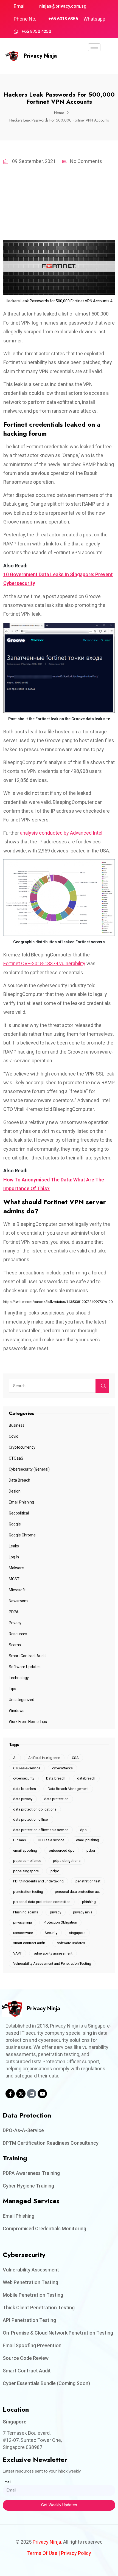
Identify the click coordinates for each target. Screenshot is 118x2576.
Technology (19, 1678)
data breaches (25, 1789)
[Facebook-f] (10, 2094)
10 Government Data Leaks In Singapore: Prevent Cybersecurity (58, 579)
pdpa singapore (26, 1871)
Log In (14, 1557)
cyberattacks (62, 1768)
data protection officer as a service (41, 1830)
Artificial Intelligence (44, 1758)
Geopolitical (19, 1513)
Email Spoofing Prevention (32, 2345)
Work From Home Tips (28, 1722)
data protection (56, 1799)
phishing (89, 1902)
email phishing (88, 1840)
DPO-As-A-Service (23, 2130)
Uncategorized (22, 1700)
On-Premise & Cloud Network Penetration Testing (58, 2333)
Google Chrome (22, 1535)
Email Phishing (21, 1502)
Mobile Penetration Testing (33, 2295)
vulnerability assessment (53, 1953)
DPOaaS (20, 1840)
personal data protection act (77, 1892)
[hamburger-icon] (94, 47)
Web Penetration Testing (30, 2282)
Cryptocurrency (22, 1447)
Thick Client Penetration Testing (39, 2308)
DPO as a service (51, 1840)
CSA (75, 1758)
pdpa (91, 1850)
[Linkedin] (32, 2094)
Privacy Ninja (40, 56)
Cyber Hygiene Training (28, 2186)
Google (15, 1524)
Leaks (14, 1546)
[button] (94, 63)
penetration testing (28, 1892)
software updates (71, 1943)
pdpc (55, 1871)
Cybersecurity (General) (29, 1469)
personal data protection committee (42, 1902)
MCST (14, 1579)
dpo (83, 1830)
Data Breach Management (68, 1789)
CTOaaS (16, 1458)
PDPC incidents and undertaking (38, 1881)
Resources (18, 1634)
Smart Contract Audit (27, 1656)
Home (59, 113)
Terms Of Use (42, 2553)
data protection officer (31, 1819)
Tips (12, 1689)
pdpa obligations (67, 1861)
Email (7, 2482)
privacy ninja (83, 1912)
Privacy (15, 1623)
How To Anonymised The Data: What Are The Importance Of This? (54, 1184)
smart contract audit (29, 1943)
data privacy (23, 1799)
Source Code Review (26, 2358)
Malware (16, 1568)
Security (51, 1933)
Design (15, 1491)
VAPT (17, 1953)
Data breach (56, 1778)
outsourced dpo (62, 1850)
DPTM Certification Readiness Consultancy (51, 2143)
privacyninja (23, 1922)
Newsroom (18, 1601)
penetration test (88, 1881)
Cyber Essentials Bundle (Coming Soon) (46, 2383)
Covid (14, 1436)
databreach (86, 1778)
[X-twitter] (21, 2094)
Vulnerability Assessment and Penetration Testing (52, 1963)
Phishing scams (26, 1912)
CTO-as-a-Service (27, 1768)
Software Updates (25, 1667)
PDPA (14, 1612)
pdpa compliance (27, 1861)
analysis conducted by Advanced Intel (61, 833)
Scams (15, 1645)
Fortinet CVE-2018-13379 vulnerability (44, 963)
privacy (56, 1912)
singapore (77, 1933)
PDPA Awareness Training (31, 2173)
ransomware (23, 1933)
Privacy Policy (76, 2553)
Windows (17, 1711)
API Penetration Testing (29, 2320)
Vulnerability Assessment (31, 2270)
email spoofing (25, 1850)
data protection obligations (35, 1809)
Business (17, 1425)
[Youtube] (42, 2094)
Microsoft (17, 1590)
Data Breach (19, 1480)
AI (15, 1758)
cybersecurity (24, 1778)
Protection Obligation (60, 1922)
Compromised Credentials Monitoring (44, 2229)
